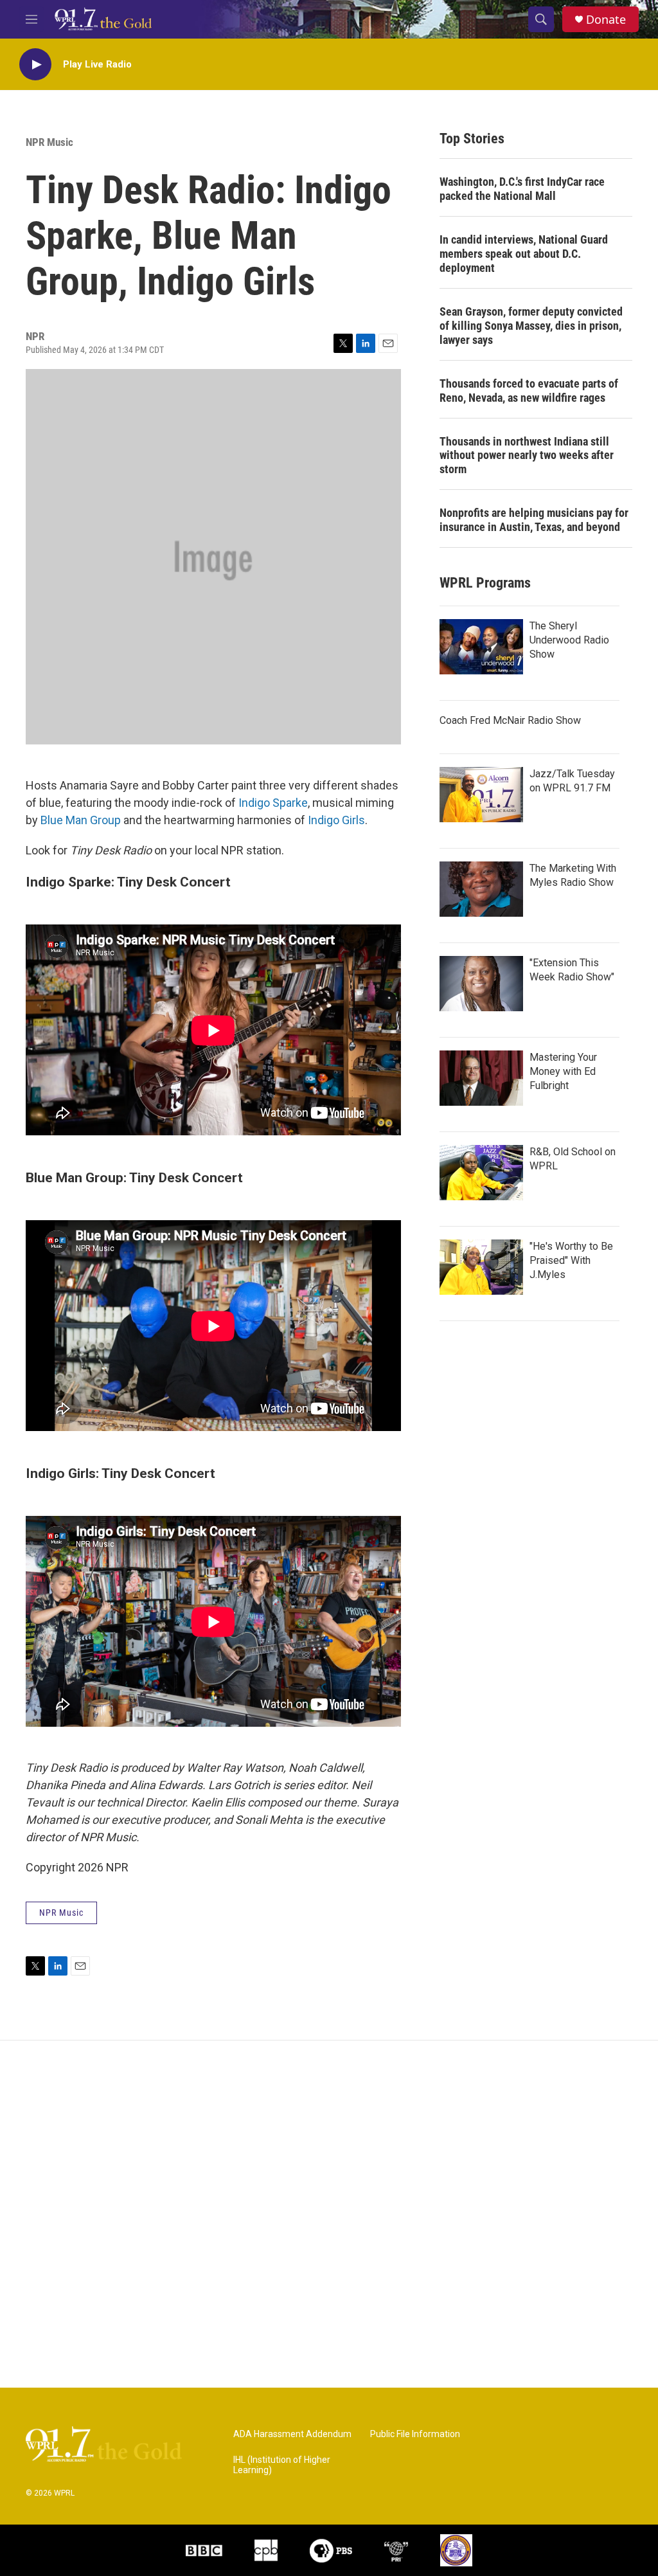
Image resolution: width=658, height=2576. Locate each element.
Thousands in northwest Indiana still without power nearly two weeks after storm (527, 455)
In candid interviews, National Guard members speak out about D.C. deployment (524, 254)
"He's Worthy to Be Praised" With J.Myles (571, 1260)
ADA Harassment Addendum (292, 2434)
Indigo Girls (336, 820)
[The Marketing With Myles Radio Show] (481, 889)
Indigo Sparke (273, 803)
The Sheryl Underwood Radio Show (569, 640)
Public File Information (415, 2434)
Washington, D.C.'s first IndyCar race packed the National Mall (522, 189)
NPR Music (49, 142)
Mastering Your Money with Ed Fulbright (563, 1071)
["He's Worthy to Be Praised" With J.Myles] (481, 1267)
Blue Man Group (81, 820)
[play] (35, 65)
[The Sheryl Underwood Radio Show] (481, 647)
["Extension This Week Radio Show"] (481, 984)
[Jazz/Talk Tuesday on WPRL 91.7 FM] (481, 795)
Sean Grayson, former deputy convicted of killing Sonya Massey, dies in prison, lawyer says (531, 326)
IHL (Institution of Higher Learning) (282, 2465)
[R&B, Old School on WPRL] (481, 1173)
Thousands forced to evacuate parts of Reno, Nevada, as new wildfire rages (529, 391)
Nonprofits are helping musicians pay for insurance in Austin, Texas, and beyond (534, 520)
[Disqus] (329, 2214)
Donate (606, 20)
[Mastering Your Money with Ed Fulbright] (481, 1078)
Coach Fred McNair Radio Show (510, 720)
